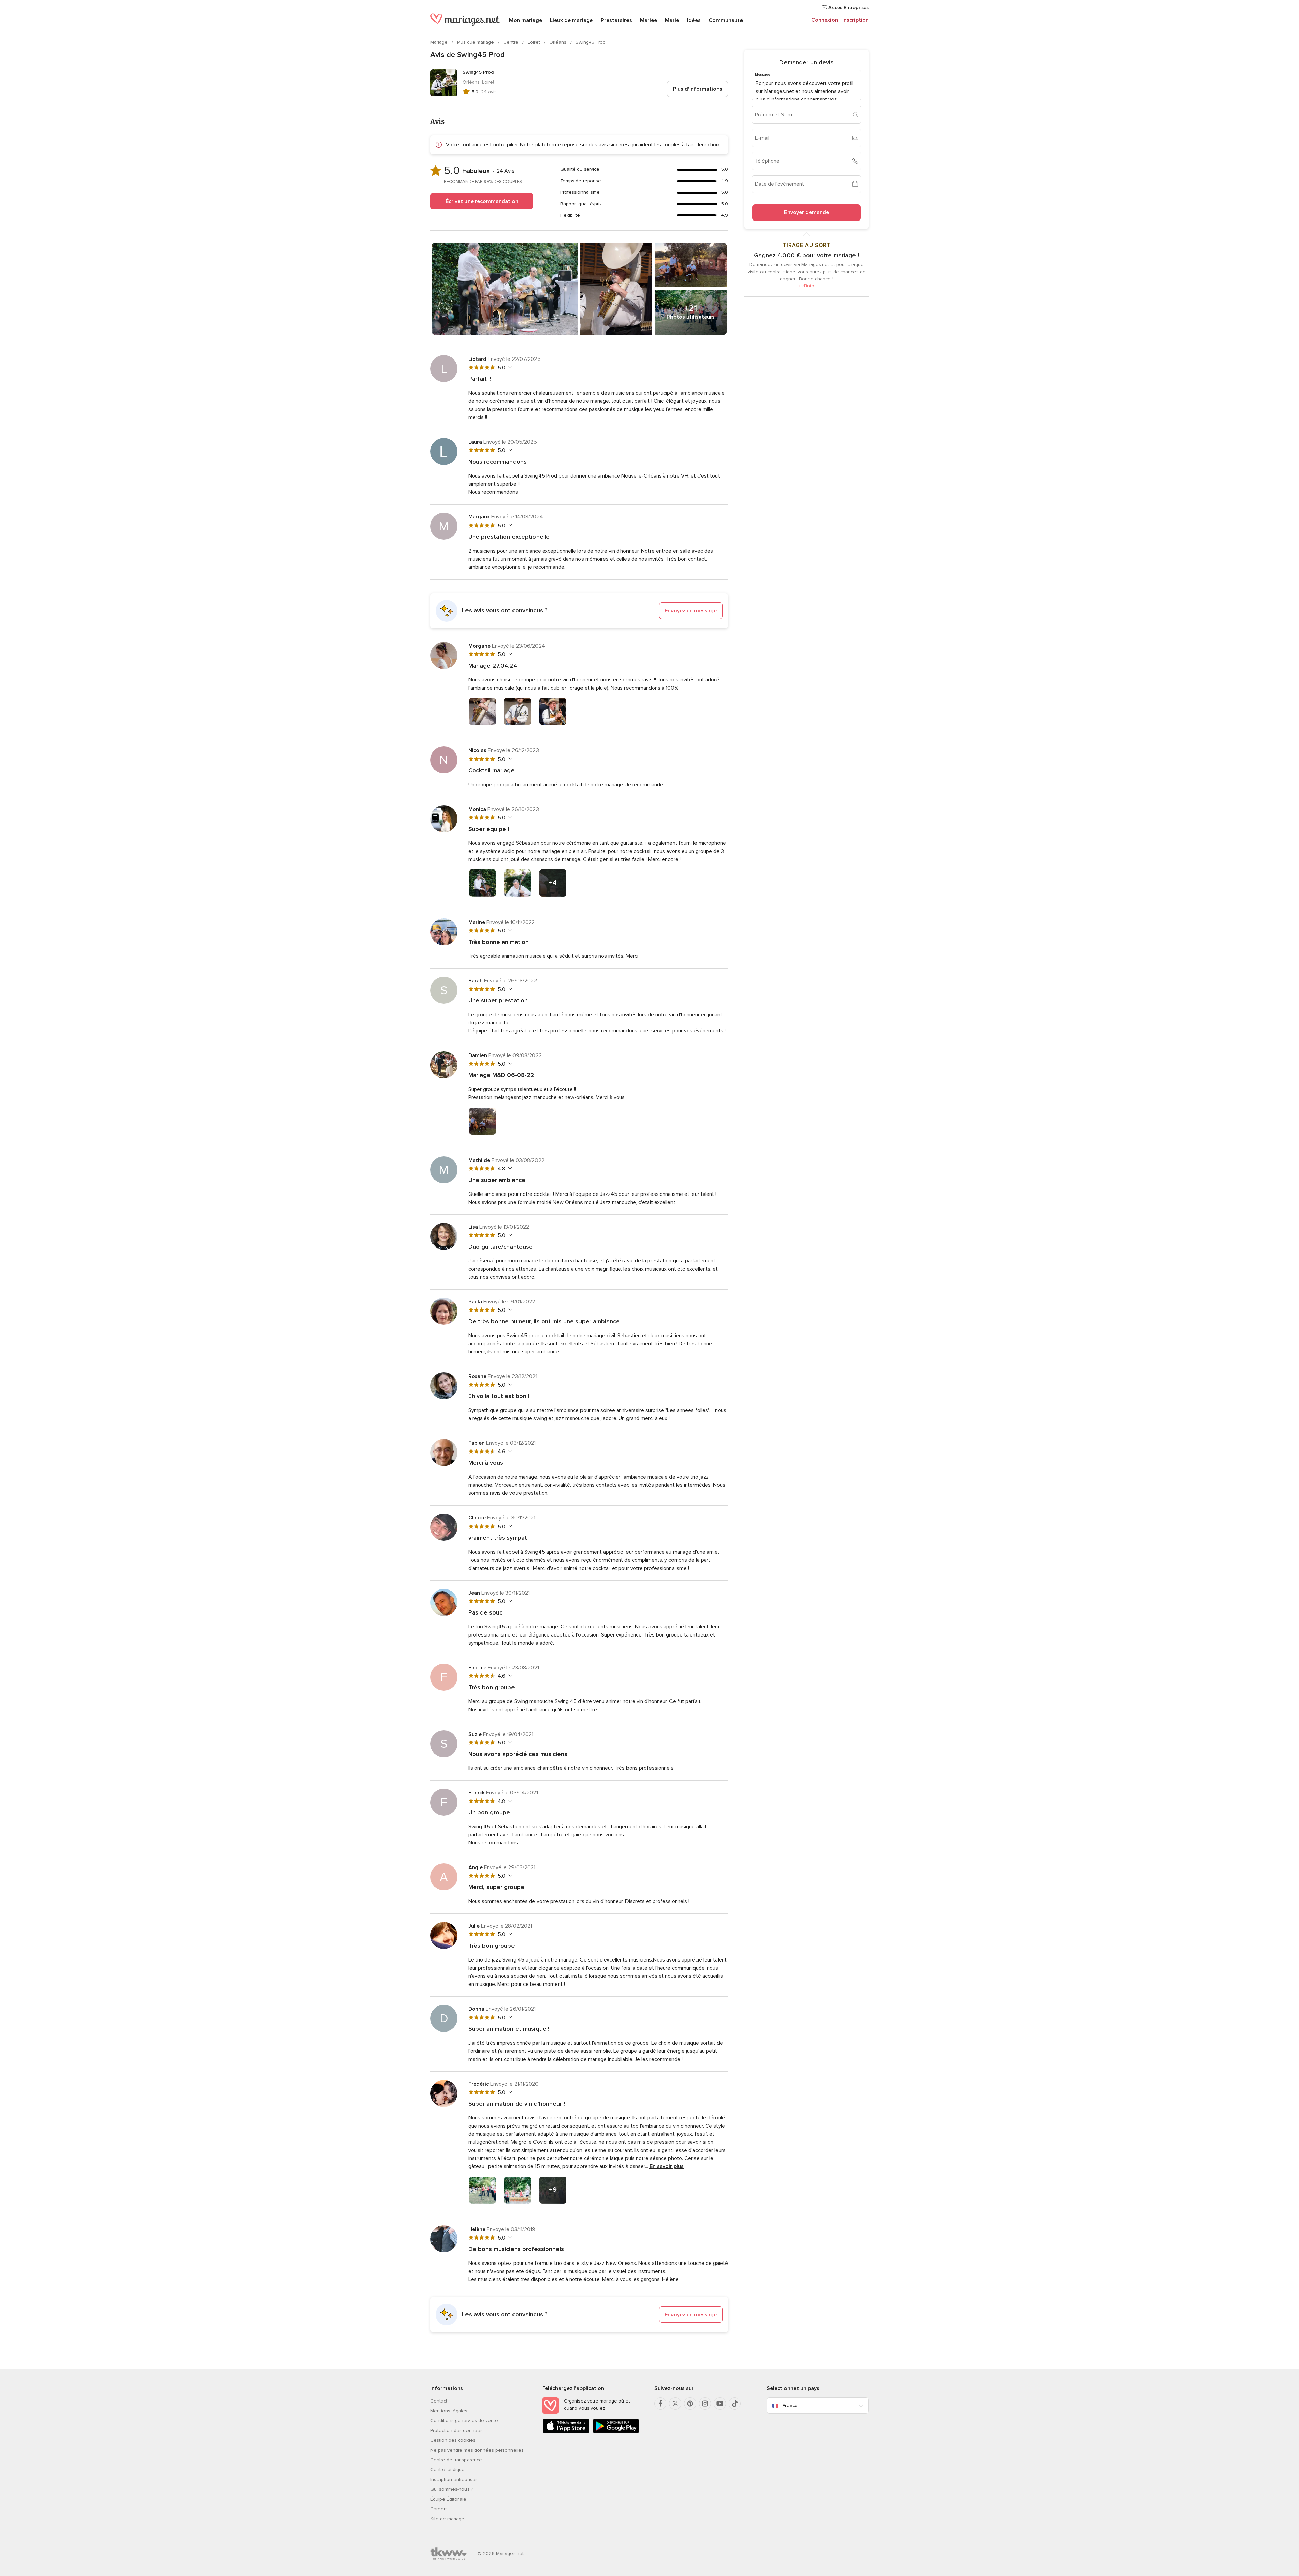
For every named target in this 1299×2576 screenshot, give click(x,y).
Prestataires (616, 20)
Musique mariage (476, 42)
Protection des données (457, 2430)
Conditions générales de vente (464, 2421)
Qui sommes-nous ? (452, 2489)
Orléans (559, 42)
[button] (579, 611)
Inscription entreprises (454, 2479)
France (790, 2405)
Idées (694, 20)
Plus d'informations (698, 89)
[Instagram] (705, 2404)
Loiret (534, 42)
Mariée (648, 20)
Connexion (825, 20)
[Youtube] (720, 2404)
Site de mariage (447, 2519)
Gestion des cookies (453, 2440)
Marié (672, 20)
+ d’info (806, 286)
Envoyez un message (691, 611)
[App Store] (566, 2431)
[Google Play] (616, 2431)
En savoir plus (667, 2166)
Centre (511, 42)
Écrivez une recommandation (482, 201)
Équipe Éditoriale (448, 2499)
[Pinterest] (690, 2404)
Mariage (440, 42)
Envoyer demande (807, 212)
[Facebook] (660, 2404)
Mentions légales (449, 2411)
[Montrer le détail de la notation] (510, 367)
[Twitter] (675, 2404)
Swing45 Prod (591, 42)
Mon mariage (526, 20)
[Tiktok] (735, 2404)
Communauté (726, 20)
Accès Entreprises (848, 8)
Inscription (856, 20)
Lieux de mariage (571, 20)
